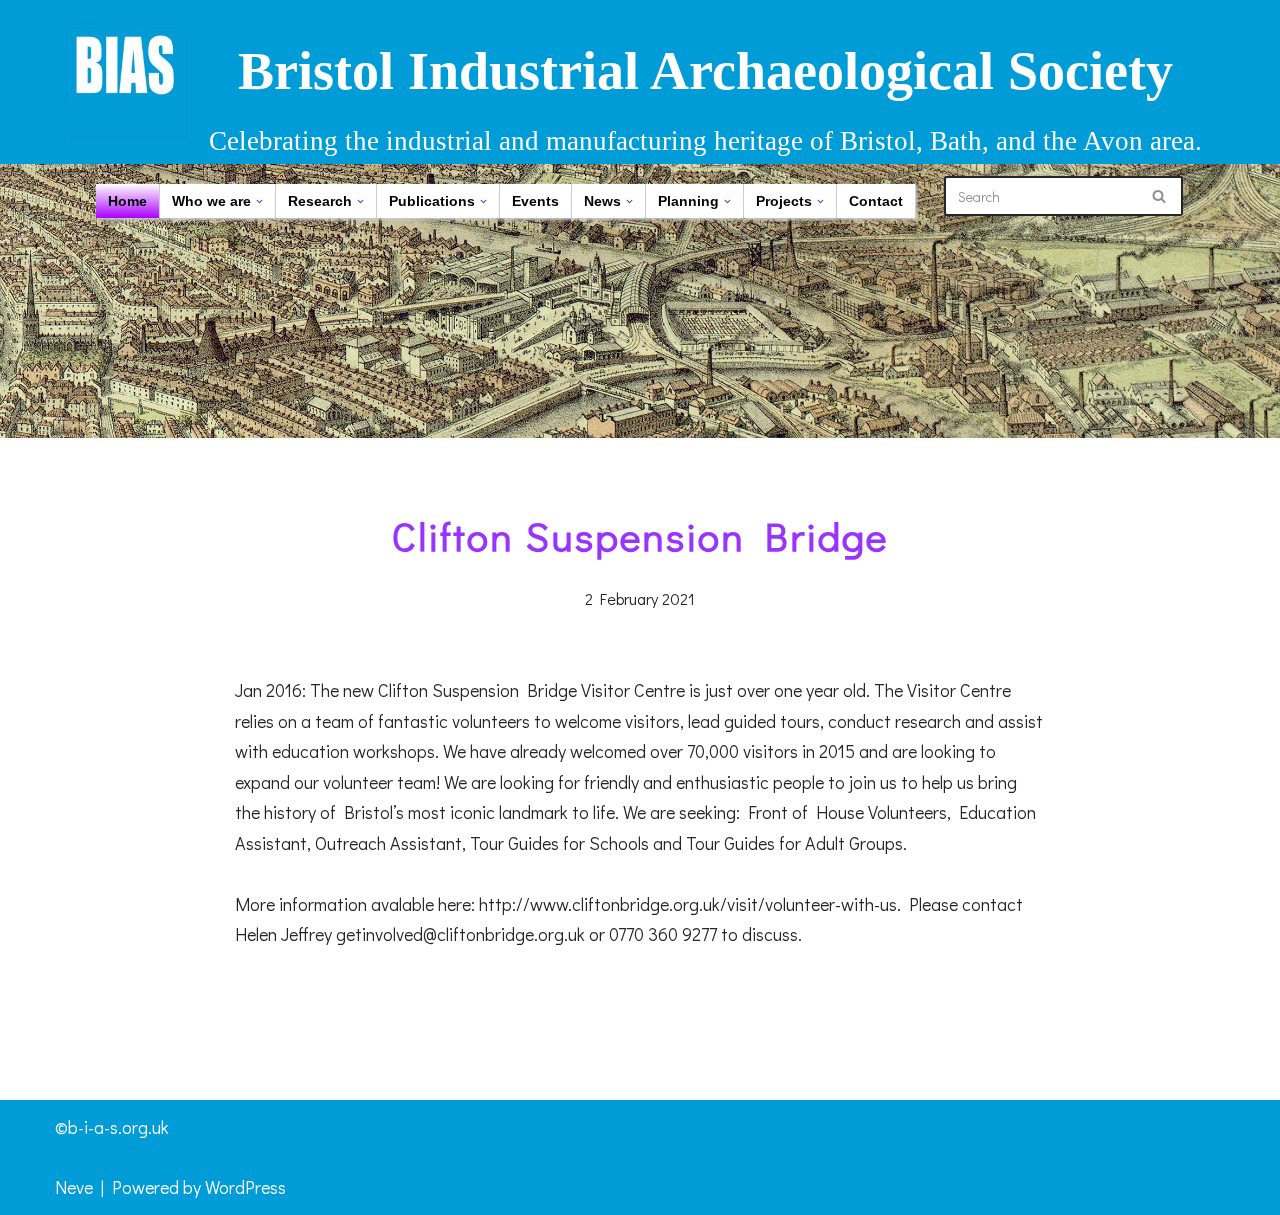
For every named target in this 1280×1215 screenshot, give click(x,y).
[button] (259, 201)
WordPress (245, 1187)
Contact (876, 201)
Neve (74, 1187)
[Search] (1160, 196)
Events (535, 201)
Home (127, 201)
